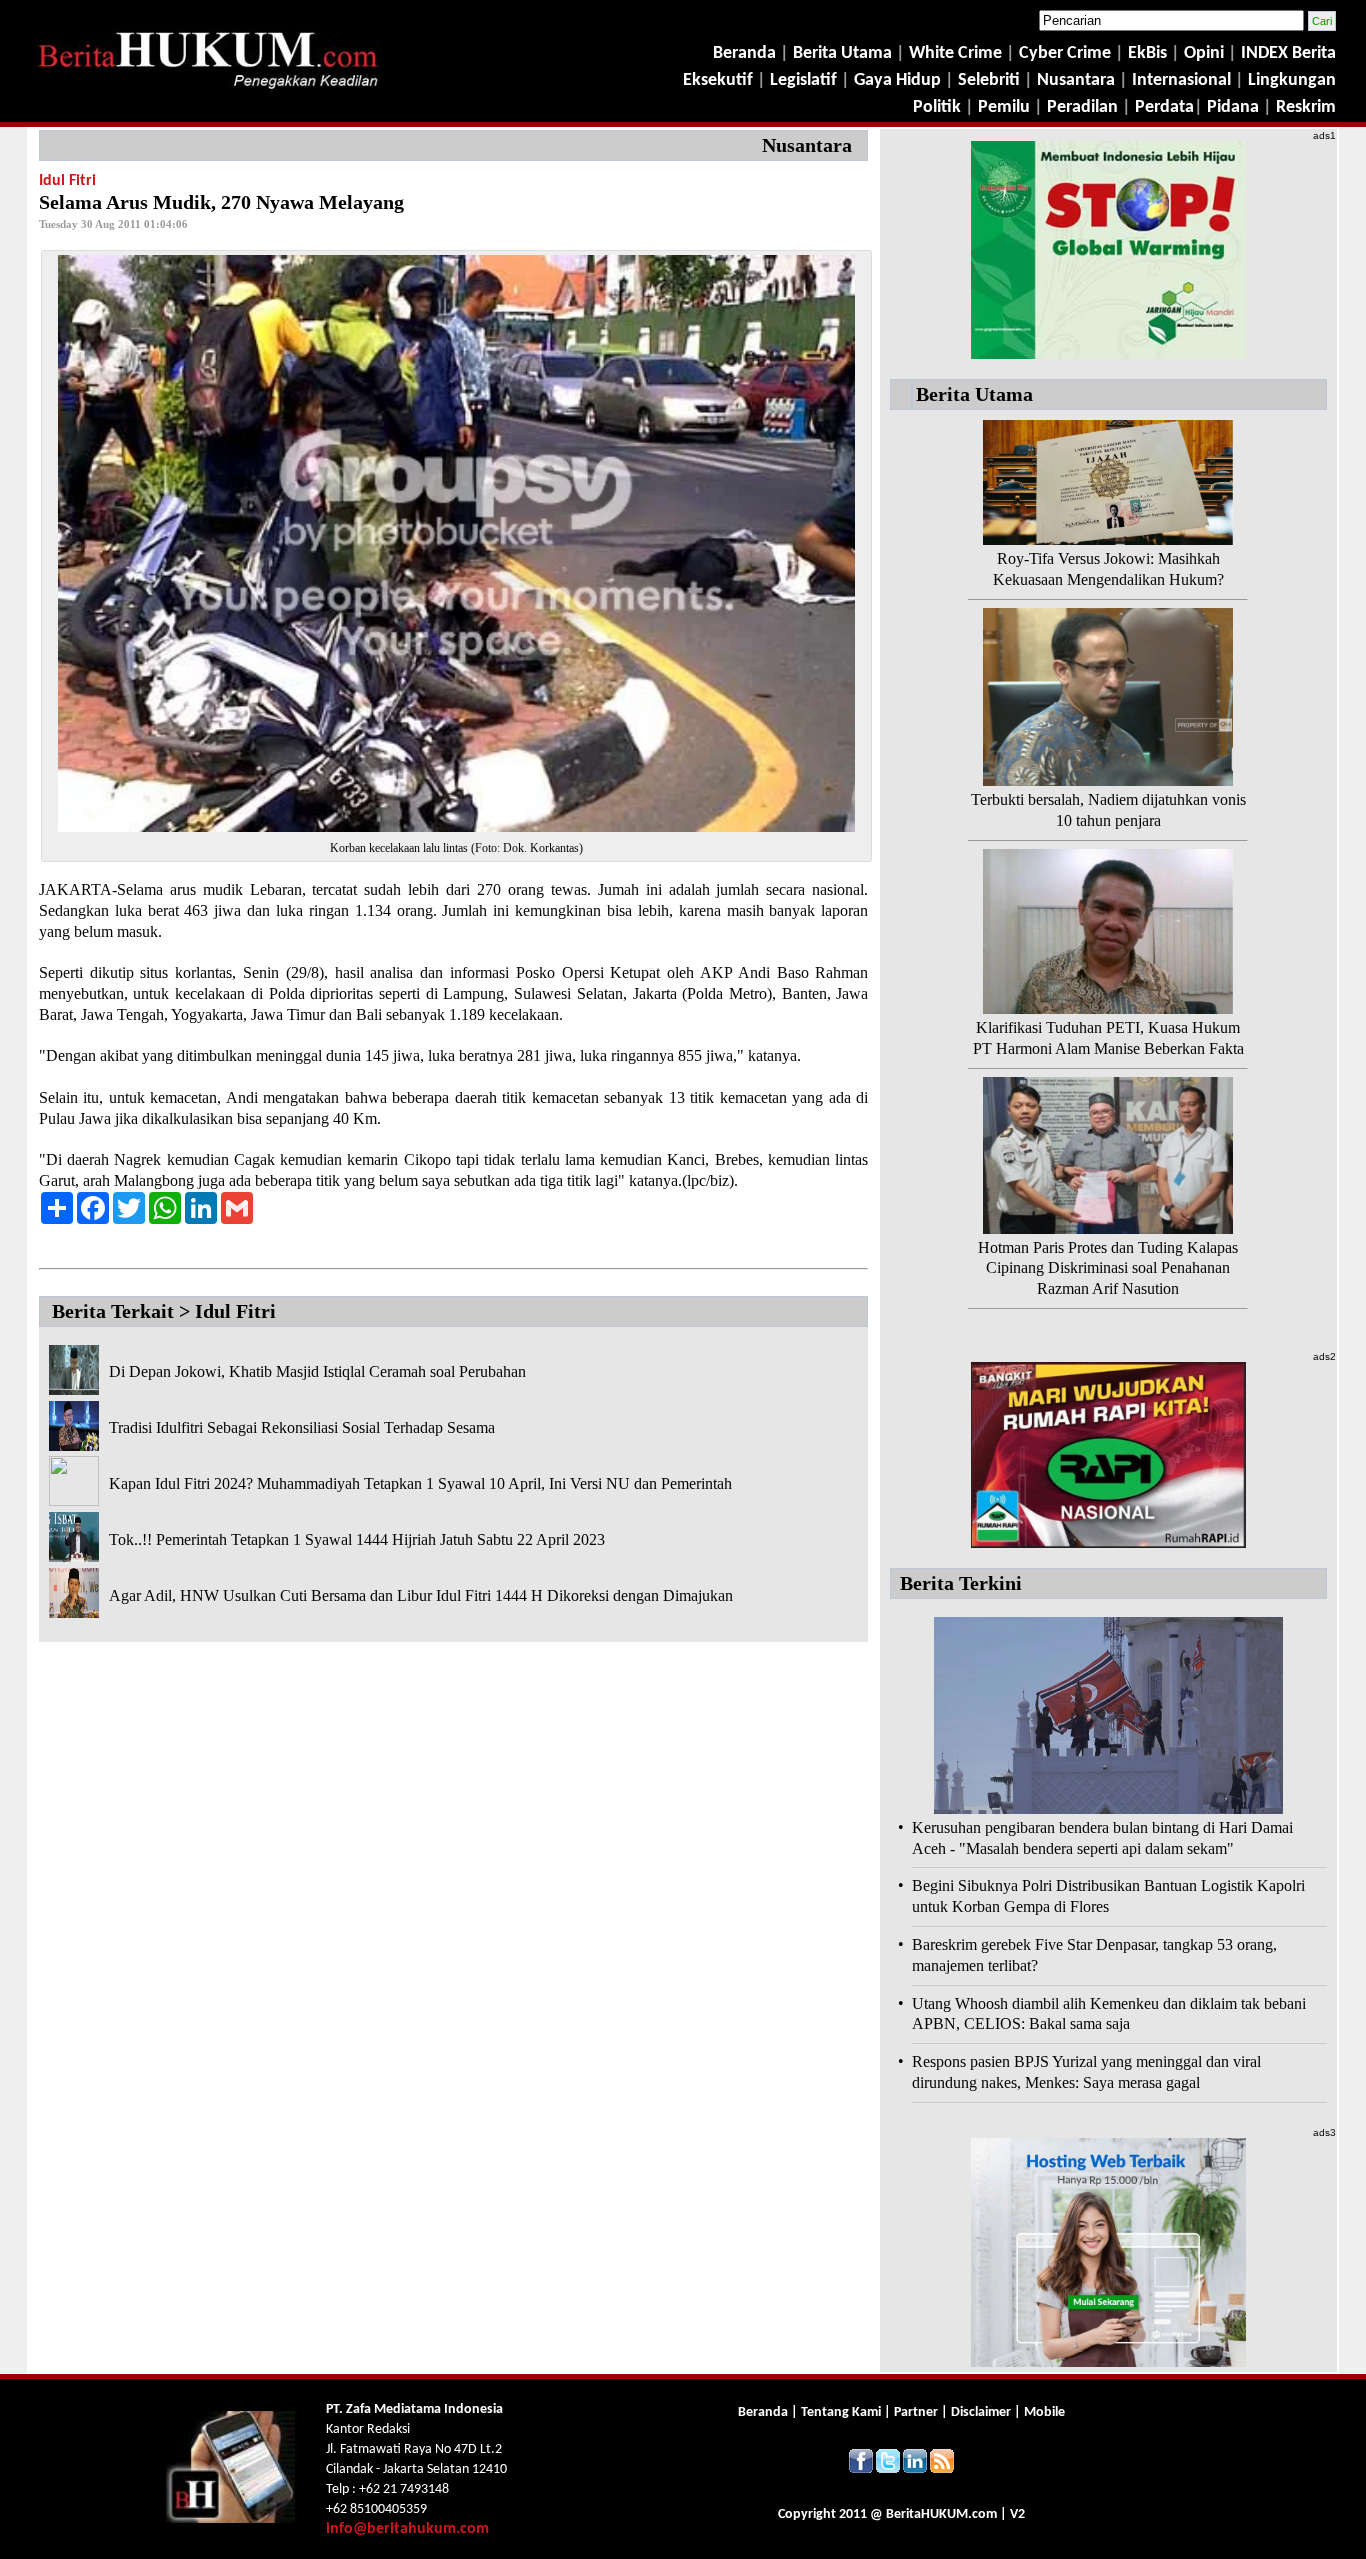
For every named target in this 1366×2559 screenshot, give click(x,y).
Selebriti (989, 80)
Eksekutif (720, 80)
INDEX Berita (1288, 53)
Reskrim (1306, 107)
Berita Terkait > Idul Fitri (164, 1311)
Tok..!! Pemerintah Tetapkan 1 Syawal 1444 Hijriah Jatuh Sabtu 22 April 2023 (357, 1539)
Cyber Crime (1067, 53)
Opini (1202, 53)
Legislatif (803, 80)
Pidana (1233, 107)
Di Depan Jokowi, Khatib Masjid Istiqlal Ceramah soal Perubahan (317, 1371)
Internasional (1181, 80)
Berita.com (941, 2514)
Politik (937, 107)
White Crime (957, 53)
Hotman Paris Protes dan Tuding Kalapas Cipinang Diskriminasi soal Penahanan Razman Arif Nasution (1108, 1268)
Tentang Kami (842, 2412)
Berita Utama (844, 53)
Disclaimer (981, 2412)
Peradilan (1080, 107)
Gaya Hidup (895, 80)
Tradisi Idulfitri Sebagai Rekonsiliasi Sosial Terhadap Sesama (302, 1427)
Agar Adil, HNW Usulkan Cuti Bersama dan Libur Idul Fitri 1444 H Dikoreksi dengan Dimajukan (421, 1595)
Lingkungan (1292, 80)
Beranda (744, 53)
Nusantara (1076, 80)
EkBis (1149, 53)
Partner (916, 2412)
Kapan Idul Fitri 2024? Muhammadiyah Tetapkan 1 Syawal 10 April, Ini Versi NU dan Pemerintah (420, 1483)
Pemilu (1004, 107)
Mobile (1044, 2412)
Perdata (1164, 107)
